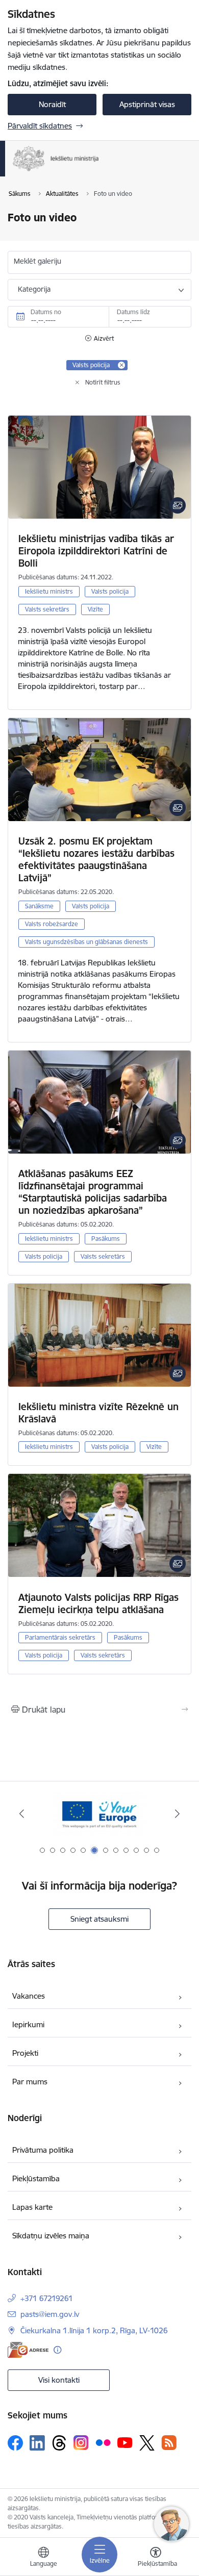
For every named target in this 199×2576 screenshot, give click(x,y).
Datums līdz (133, 312)
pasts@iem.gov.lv (50, 2314)
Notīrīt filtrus (103, 382)
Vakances (29, 1996)
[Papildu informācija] (57, 2350)
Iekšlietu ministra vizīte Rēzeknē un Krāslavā (98, 1413)
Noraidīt (52, 104)
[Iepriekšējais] (22, 1814)
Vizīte (95, 609)
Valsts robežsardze (52, 924)
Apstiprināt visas (147, 104)
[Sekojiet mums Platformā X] (147, 2443)
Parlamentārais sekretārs (60, 1637)
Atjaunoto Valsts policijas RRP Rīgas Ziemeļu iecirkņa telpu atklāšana (98, 1603)
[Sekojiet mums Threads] (59, 2443)
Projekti (25, 2053)
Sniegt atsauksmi (99, 1919)
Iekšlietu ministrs (49, 591)
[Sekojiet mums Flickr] (103, 2442)
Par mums (30, 2082)
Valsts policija (110, 591)
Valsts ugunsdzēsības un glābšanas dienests (86, 942)
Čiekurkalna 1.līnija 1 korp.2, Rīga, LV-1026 (94, 2330)
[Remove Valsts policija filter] (121, 365)
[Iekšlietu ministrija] (99, 171)
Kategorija (34, 289)
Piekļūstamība (36, 2178)
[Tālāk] (177, 1814)
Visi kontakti (59, 2380)
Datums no (46, 312)
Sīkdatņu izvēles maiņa (51, 2236)
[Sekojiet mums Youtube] (125, 2442)
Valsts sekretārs (47, 609)
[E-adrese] (28, 2350)
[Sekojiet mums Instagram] (81, 2443)
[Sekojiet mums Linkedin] (37, 2443)
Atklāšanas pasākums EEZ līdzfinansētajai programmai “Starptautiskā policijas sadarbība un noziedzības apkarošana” (93, 1192)
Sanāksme (39, 906)
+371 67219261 (47, 2298)
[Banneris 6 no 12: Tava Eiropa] (99, 1814)
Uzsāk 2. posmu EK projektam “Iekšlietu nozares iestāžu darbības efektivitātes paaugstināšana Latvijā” (96, 859)
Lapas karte (32, 2207)
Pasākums (106, 1239)
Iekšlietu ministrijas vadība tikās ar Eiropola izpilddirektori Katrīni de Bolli (96, 551)
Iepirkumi (28, 2024)
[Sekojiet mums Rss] (169, 2443)
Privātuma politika (43, 2150)
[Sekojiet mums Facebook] (15, 2443)
